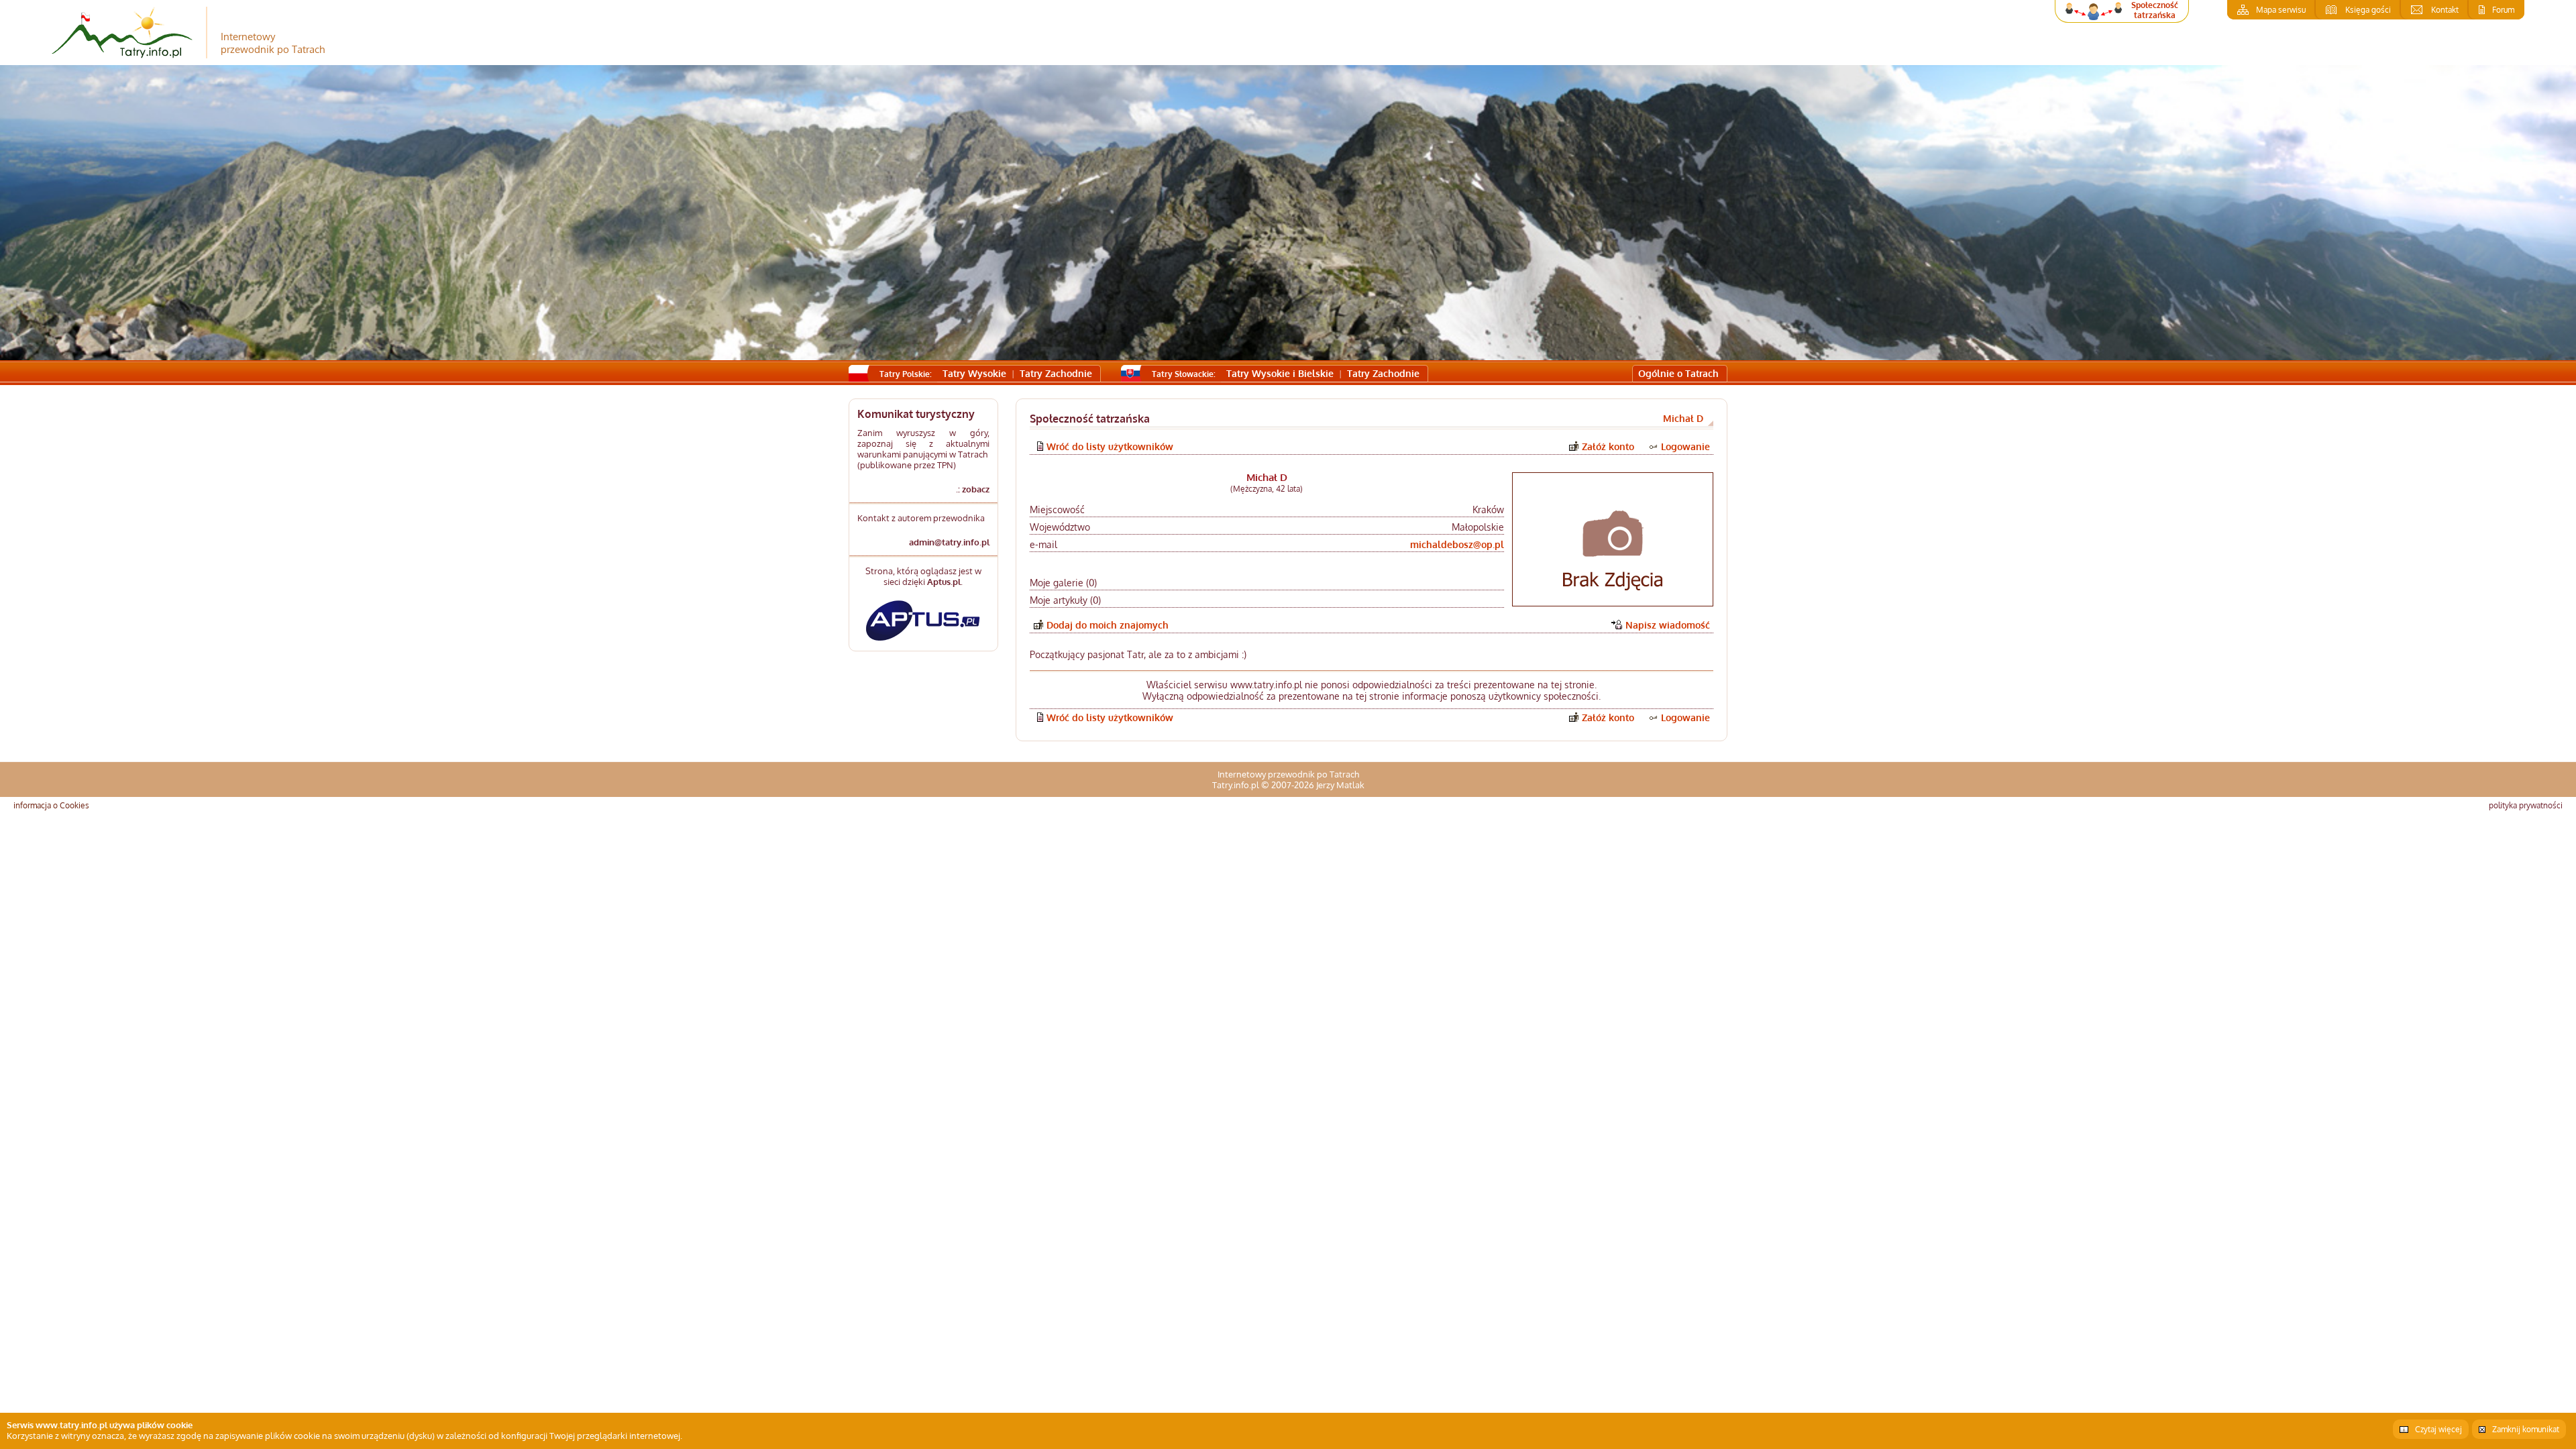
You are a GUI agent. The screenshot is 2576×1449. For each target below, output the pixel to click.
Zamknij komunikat (2526, 1429)
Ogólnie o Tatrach (1678, 373)
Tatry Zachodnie (1056, 373)
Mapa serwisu (2281, 10)
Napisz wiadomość (1668, 625)
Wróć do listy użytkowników (1110, 446)
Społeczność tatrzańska (2155, 10)
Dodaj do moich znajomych (1108, 625)
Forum (2503, 10)
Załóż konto (1608, 446)
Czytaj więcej (2438, 1429)
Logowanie (1685, 446)
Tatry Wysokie (974, 373)
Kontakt (2445, 10)
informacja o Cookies (51, 805)
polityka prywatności (2526, 805)
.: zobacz (973, 489)
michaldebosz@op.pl (1457, 544)
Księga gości (2368, 10)
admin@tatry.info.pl (949, 542)
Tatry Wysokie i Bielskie (1280, 373)
